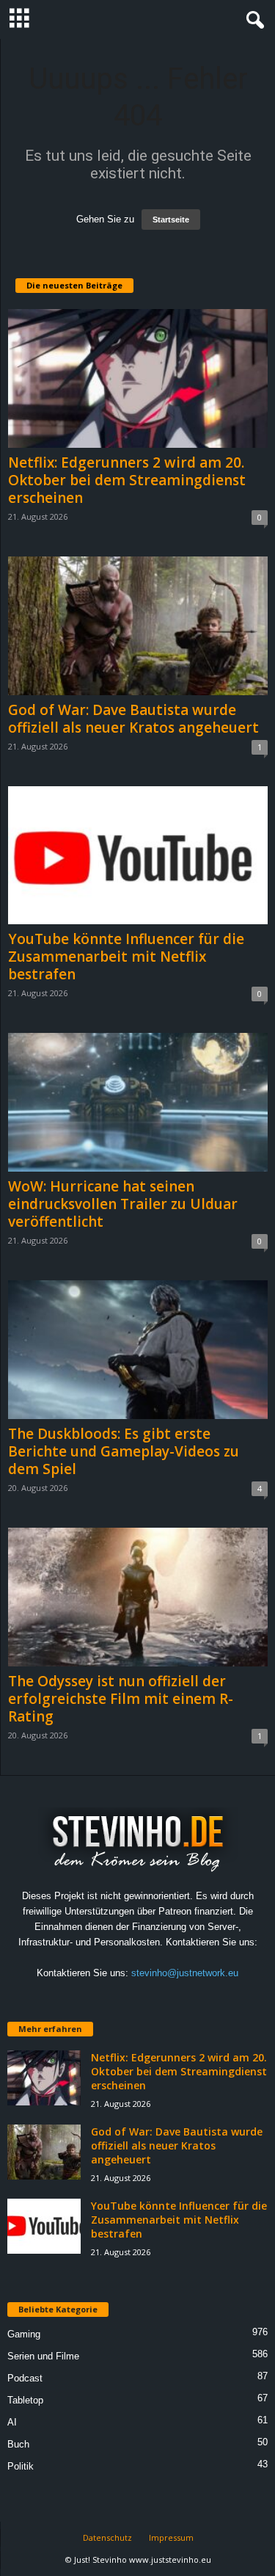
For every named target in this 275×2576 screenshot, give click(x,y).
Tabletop (25, 2400)
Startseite (171, 219)
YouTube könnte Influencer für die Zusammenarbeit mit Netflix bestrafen (126, 957)
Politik (21, 2466)
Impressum (171, 2537)
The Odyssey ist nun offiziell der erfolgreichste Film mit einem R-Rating (121, 1699)
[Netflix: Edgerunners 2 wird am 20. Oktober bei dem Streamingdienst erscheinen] (138, 378)
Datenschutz (107, 2537)
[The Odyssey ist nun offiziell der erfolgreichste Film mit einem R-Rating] (138, 1597)
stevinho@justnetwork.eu (185, 1973)
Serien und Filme (43, 2356)
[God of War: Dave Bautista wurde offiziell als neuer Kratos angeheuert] (138, 626)
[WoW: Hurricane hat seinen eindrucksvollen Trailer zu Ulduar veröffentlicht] (138, 1102)
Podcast (25, 2378)
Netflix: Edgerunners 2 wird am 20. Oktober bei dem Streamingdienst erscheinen (127, 480)
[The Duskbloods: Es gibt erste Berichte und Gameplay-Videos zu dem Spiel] (138, 1350)
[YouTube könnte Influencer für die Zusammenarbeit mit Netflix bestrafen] (138, 856)
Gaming (24, 2334)
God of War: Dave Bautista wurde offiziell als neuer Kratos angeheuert (133, 719)
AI (12, 2422)
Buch (18, 2444)
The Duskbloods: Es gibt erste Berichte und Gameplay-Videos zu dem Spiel (124, 1451)
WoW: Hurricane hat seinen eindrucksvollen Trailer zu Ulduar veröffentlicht (123, 1204)
